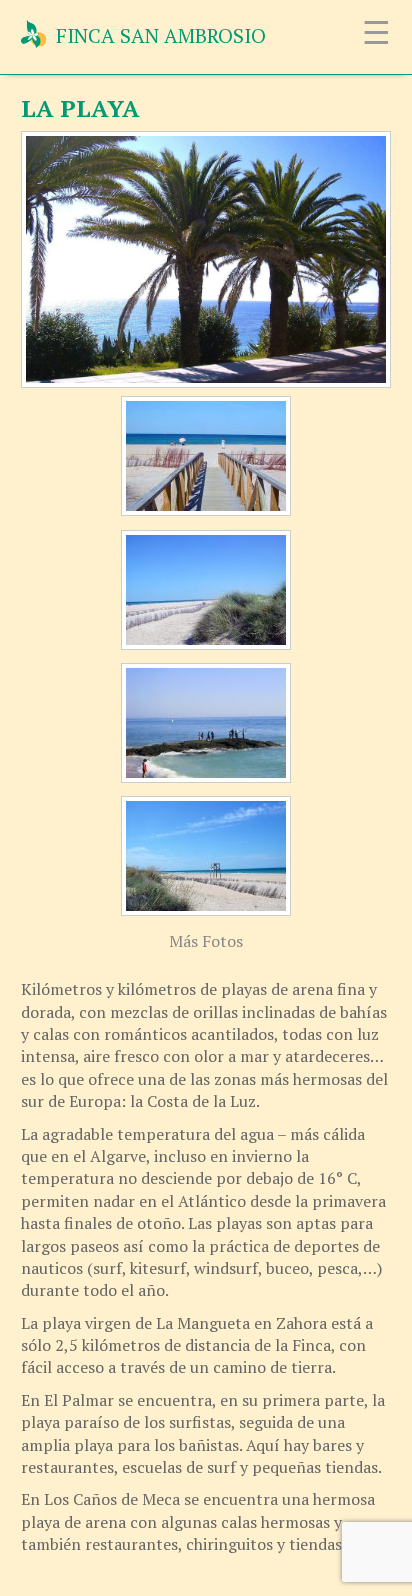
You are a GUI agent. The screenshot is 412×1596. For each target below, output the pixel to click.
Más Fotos (206, 941)
